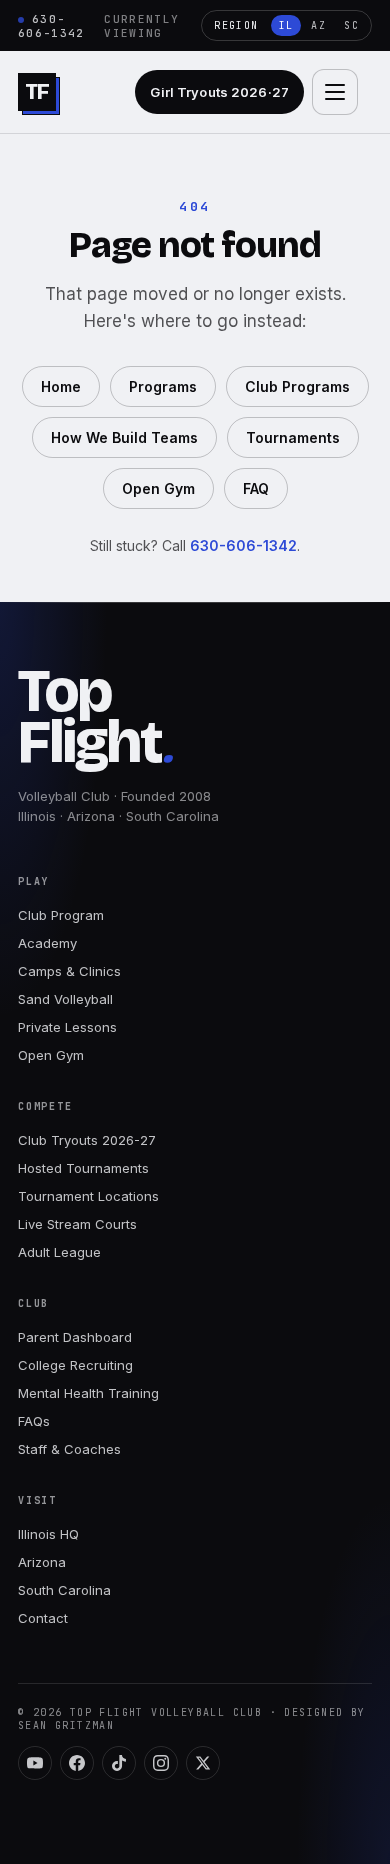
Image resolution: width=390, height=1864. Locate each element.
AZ (318, 25)
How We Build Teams (124, 437)
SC (351, 25)
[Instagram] (161, 1763)
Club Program (61, 915)
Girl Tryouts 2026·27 (219, 92)
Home (61, 386)
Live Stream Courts (77, 1224)
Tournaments (293, 437)
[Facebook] (77, 1763)
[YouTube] (35, 1763)
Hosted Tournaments (83, 1168)
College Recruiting (75, 1365)
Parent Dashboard (75, 1337)
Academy (47, 943)
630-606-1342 (51, 26)
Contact (43, 1618)
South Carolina (64, 1590)
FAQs (34, 1421)
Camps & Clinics (69, 971)
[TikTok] (119, 1763)
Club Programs (297, 386)
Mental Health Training (88, 1393)
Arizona (42, 1562)
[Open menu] (335, 92)
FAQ (256, 488)
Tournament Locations (88, 1196)
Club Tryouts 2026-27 (87, 1140)
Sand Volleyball (65, 999)
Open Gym (158, 488)
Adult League (59, 1252)
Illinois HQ (48, 1534)
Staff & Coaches (69, 1449)
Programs (163, 386)
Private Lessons (67, 1027)
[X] (203, 1763)
